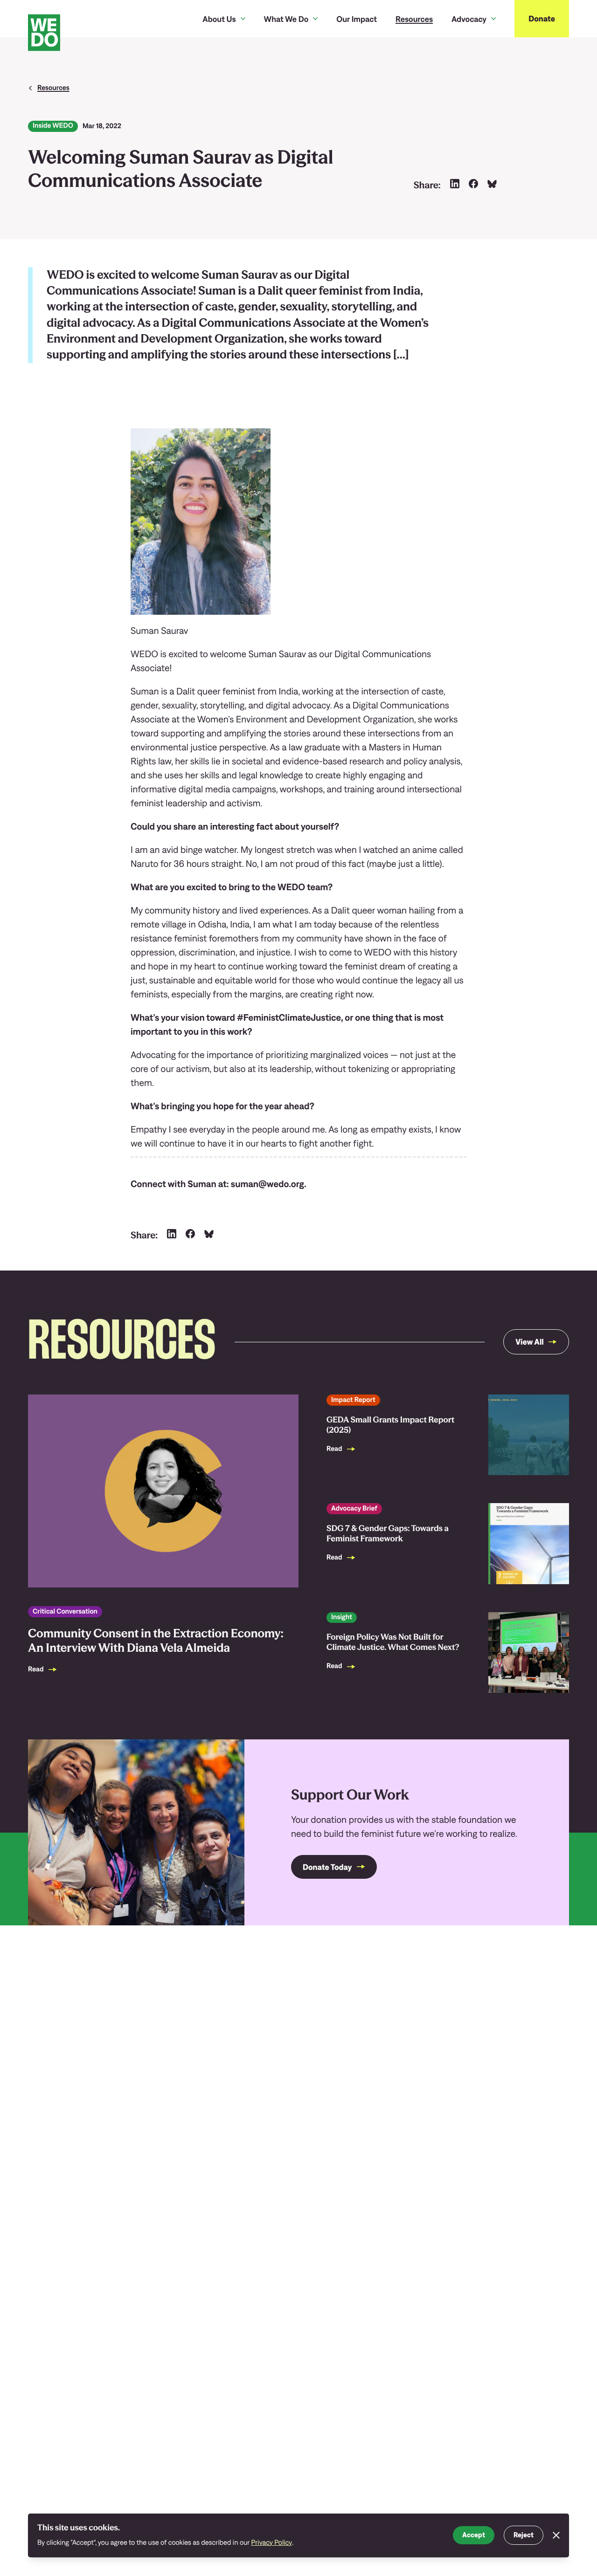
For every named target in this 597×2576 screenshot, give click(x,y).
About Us (219, 19)
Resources (414, 19)
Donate (542, 18)
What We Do (286, 19)
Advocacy (469, 19)
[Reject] (556, 2535)
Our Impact (357, 19)
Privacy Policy (272, 2543)
